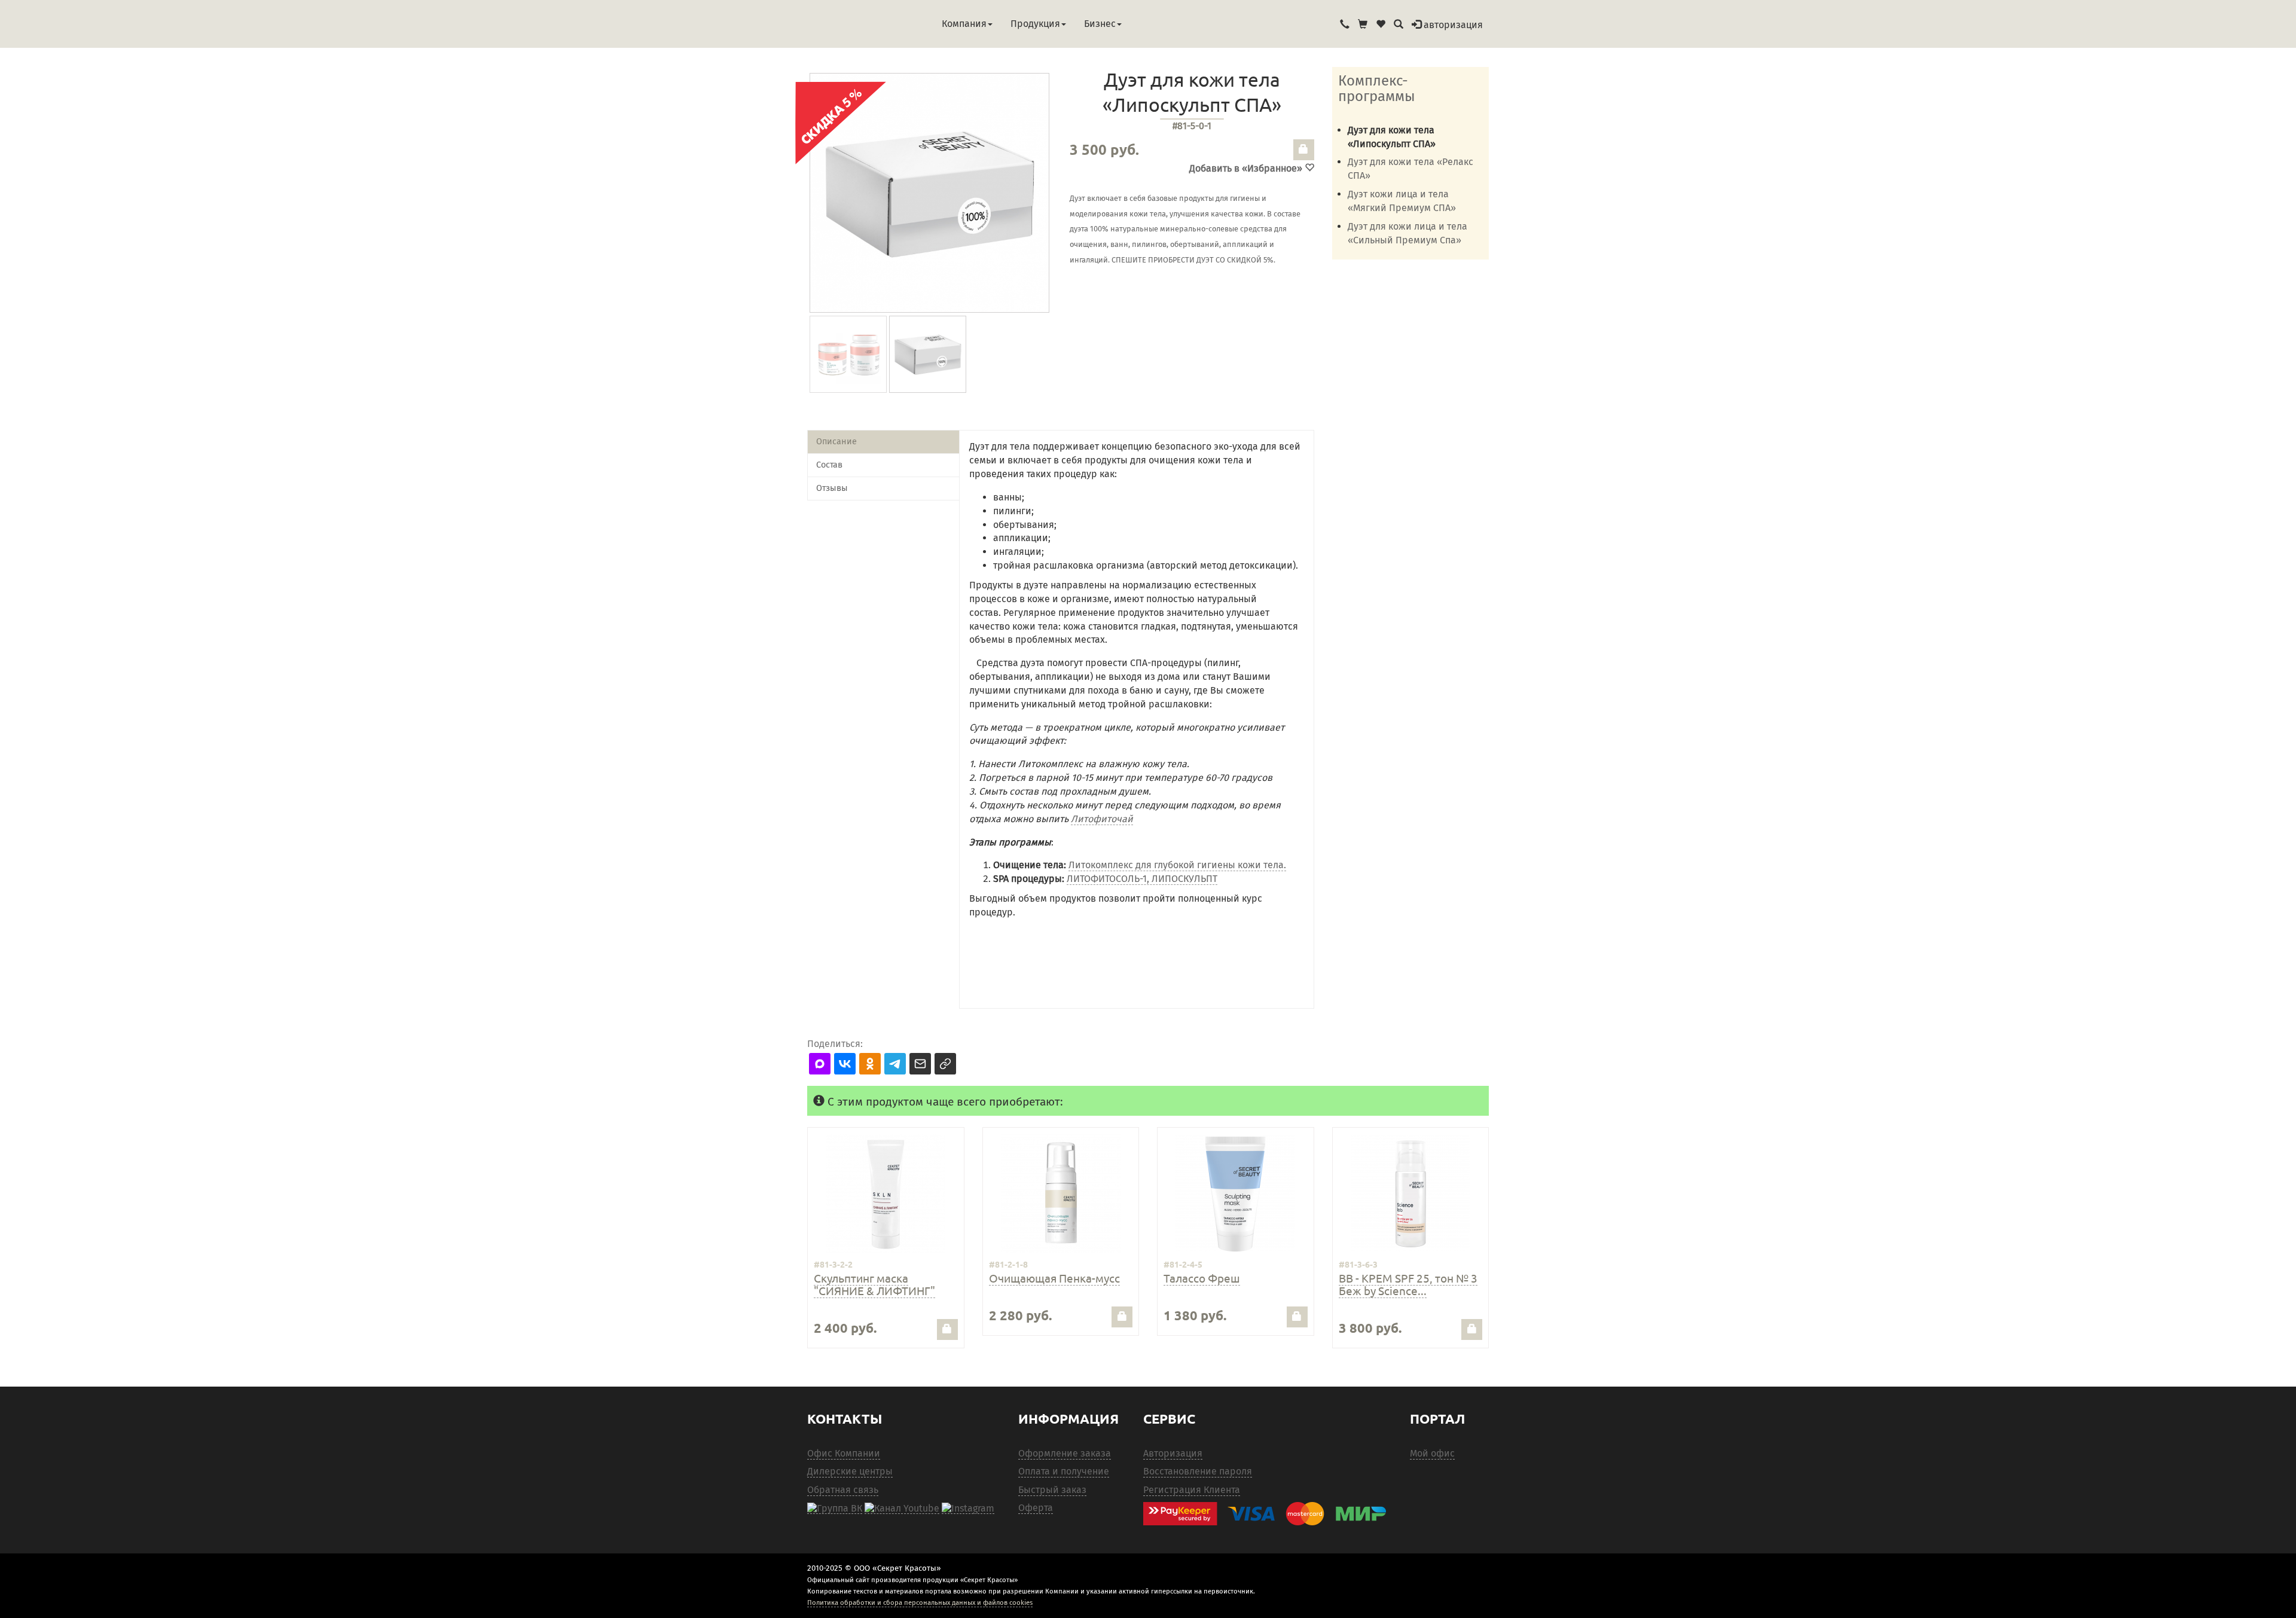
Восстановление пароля (1198, 1471)
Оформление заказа (1065, 1453)
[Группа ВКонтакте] (835, 1508)
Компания (964, 24)
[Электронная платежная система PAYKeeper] (1271, 1514)
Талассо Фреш (1202, 1278)
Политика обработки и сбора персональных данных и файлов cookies (920, 1602)
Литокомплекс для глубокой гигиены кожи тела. (1177, 865)
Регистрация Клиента (1192, 1490)
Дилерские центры (850, 1471)
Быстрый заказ (1052, 1490)
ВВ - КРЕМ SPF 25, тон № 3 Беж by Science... (1408, 1284)
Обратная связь (843, 1490)
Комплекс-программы (1377, 88)
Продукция (1035, 24)
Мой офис (1432, 1453)
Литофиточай (1102, 819)
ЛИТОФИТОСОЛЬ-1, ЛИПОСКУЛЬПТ (1142, 879)
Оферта (1036, 1508)
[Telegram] (968, 1508)
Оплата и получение (1064, 1471)
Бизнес (1100, 24)
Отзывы (832, 488)
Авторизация (1173, 1453)
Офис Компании (844, 1453)
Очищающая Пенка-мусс (1054, 1278)
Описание (836, 442)
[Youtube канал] (902, 1508)
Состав (829, 465)
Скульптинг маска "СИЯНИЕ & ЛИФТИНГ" (874, 1284)
